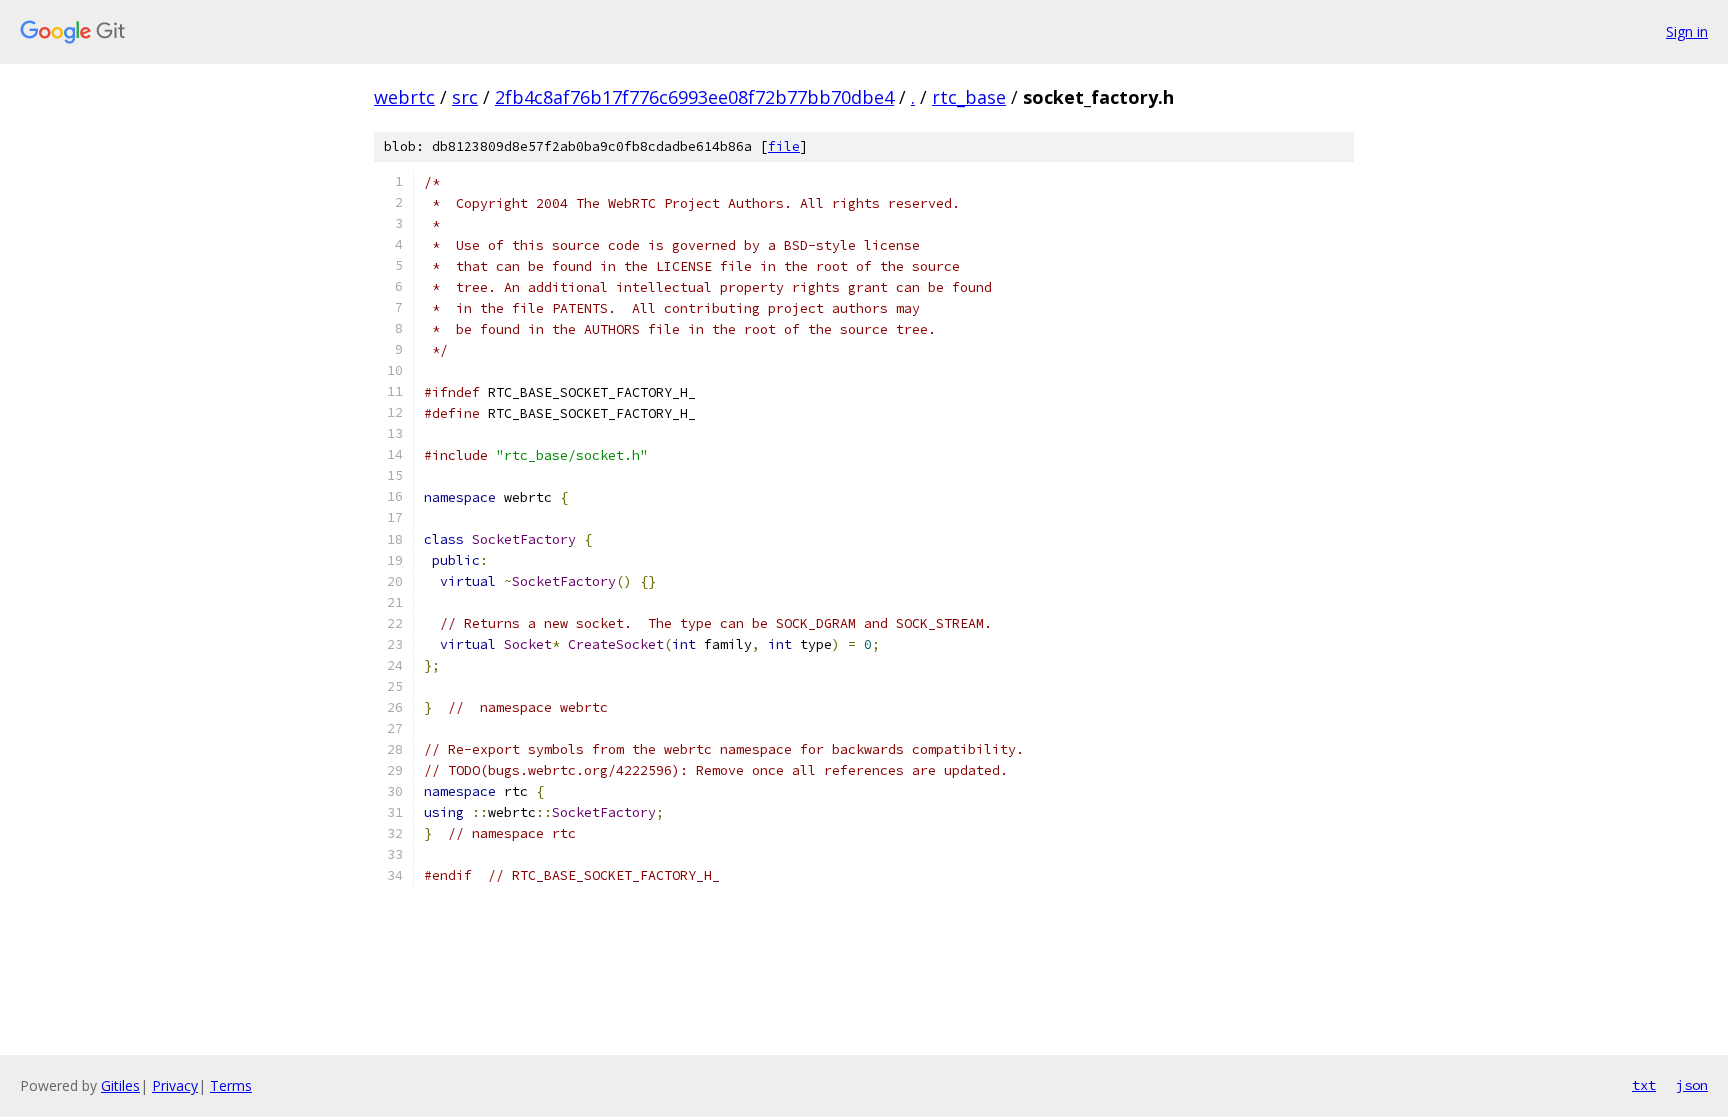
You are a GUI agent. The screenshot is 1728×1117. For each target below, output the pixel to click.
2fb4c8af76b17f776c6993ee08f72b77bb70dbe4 (694, 97)
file (784, 146)
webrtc (404, 97)
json (1692, 1085)
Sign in (1687, 31)
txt (1644, 1085)
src (465, 97)
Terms (231, 1085)
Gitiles (120, 1085)
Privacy (175, 1085)
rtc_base (969, 97)
